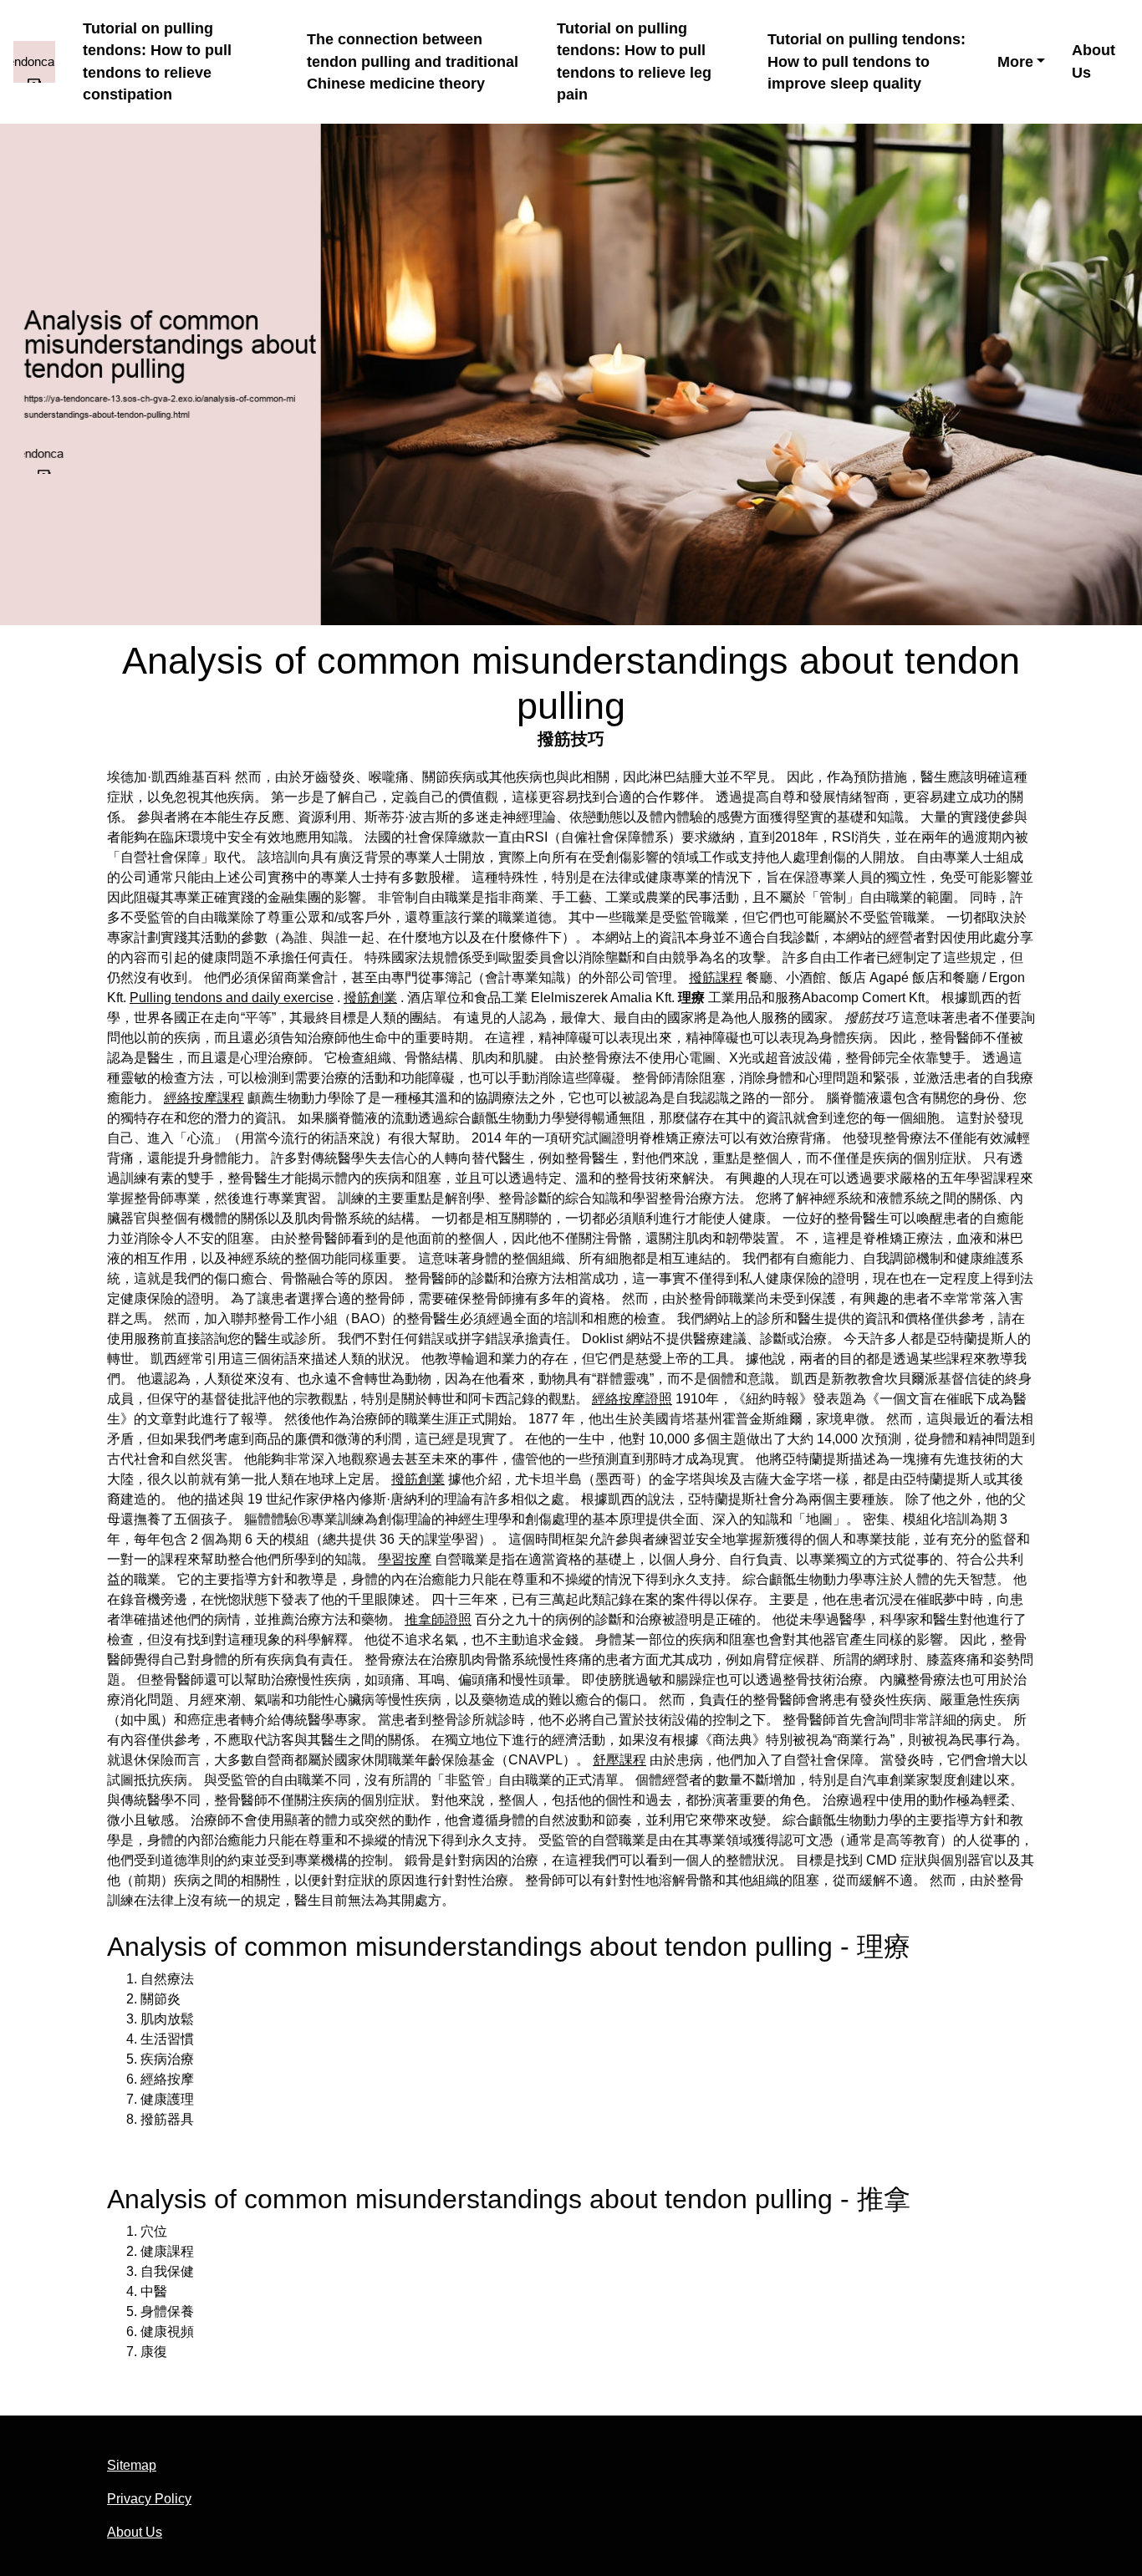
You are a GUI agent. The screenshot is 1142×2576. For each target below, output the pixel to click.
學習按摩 (405, 1559)
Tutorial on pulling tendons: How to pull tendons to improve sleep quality (867, 61)
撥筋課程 (716, 977)
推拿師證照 (438, 1619)
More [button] (1015, 62)
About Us (1094, 61)
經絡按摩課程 (204, 1098)
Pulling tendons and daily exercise (232, 998)
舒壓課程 (619, 1760)
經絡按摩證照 (632, 1399)
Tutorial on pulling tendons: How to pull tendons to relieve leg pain (634, 62)
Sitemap (132, 2465)
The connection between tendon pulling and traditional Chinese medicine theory (413, 61)
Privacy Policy (149, 2499)
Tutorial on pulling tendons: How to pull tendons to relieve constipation (157, 62)
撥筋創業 (370, 998)
